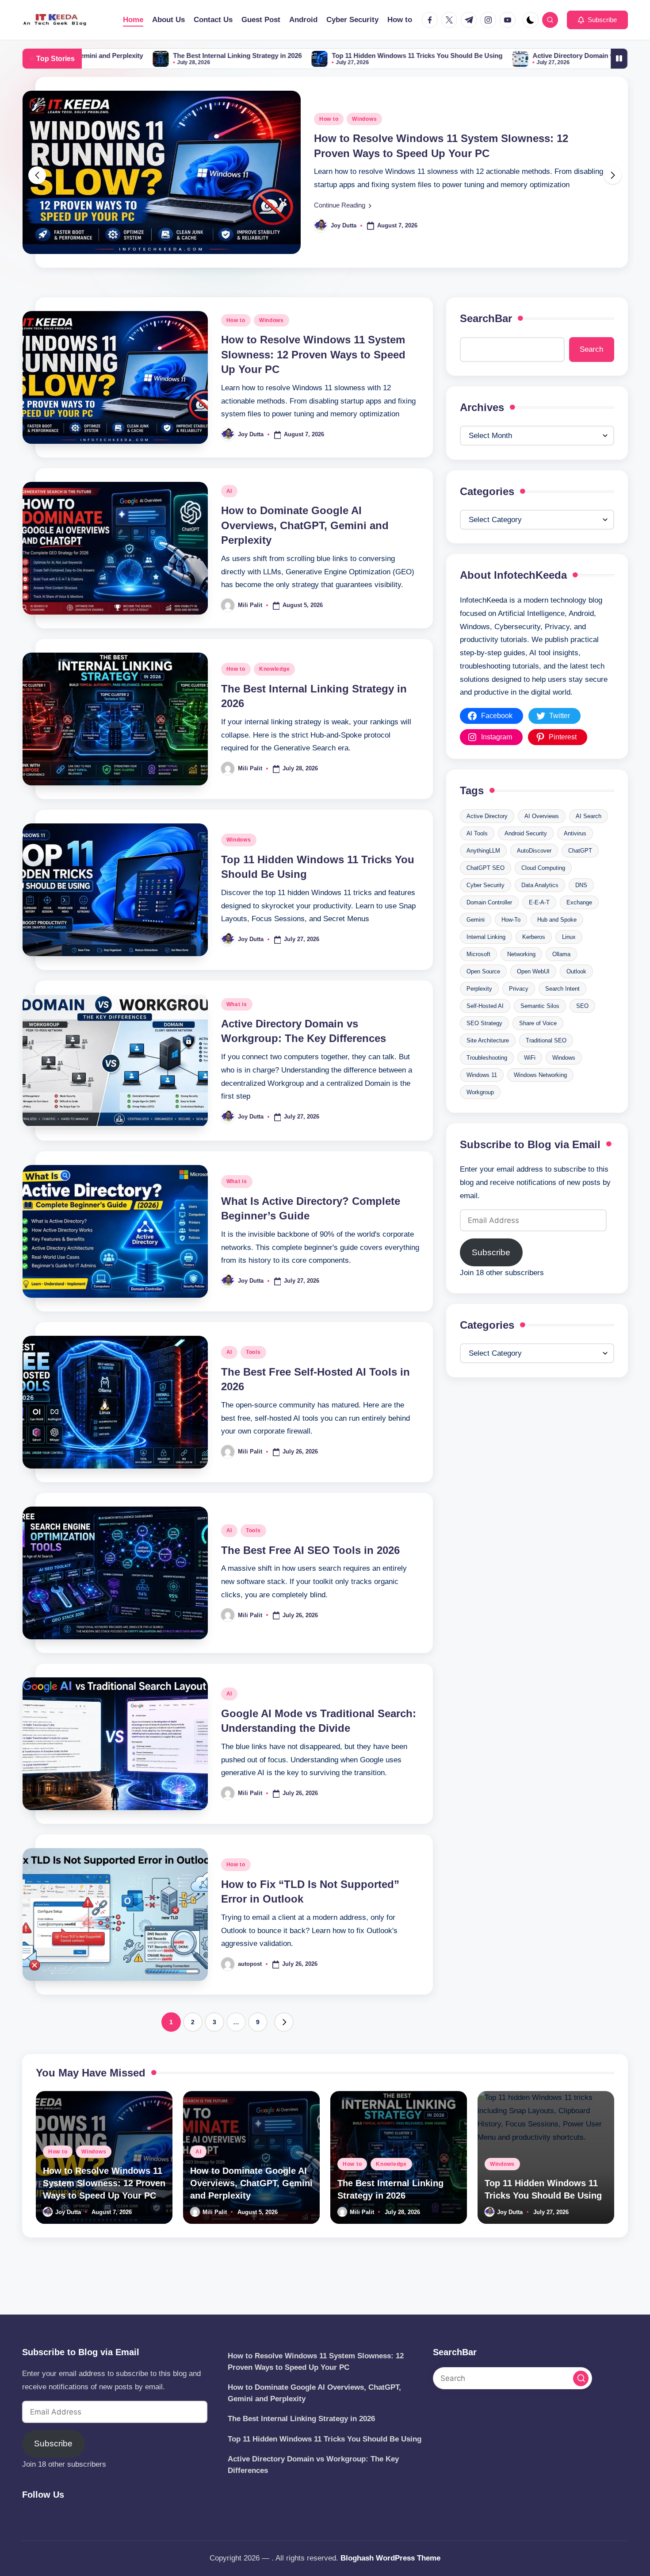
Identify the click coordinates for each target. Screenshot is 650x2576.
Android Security (526, 855)
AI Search (589, 838)
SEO (582, 1028)
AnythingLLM (483, 872)
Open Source (483, 993)
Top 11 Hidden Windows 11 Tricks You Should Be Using (262, 56)
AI (322, 130)
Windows (271, 342)
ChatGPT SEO (486, 890)
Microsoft (478, 976)
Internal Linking (486, 959)
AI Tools (477, 855)
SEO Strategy (484, 1045)
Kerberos (534, 959)
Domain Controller (489, 924)
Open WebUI (533, 993)
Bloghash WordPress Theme (390, 2558)
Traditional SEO (546, 1062)
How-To (511, 941)
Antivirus (575, 855)
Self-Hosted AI (485, 1028)
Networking (521, 976)
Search (591, 371)
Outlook (576, 993)
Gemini (476, 941)
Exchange (579, 924)
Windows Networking (540, 1097)
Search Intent (562, 1010)
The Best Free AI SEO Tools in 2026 (310, 1572)
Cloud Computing (543, 890)
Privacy (519, 1010)
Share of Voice (538, 1045)
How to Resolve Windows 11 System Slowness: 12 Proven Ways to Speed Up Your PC (313, 377)
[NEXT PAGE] (284, 2044)
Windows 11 (482, 1097)
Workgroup (480, 1114)
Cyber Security (486, 907)
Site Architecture (488, 1062)
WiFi (530, 1079)
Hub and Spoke (557, 941)
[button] (597, 20)
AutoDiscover (534, 872)
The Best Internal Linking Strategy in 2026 (82, 56)
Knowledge (274, 691)
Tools (253, 1374)
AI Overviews (542, 838)
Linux (569, 959)
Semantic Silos (540, 1028)
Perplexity (479, 1010)
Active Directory (487, 838)
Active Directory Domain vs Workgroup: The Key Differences (471, 56)
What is (237, 1027)
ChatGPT (580, 872)
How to (236, 342)
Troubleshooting (487, 1079)
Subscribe (491, 1275)
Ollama (561, 976)
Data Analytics (540, 907)
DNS (581, 907)
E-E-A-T (539, 924)
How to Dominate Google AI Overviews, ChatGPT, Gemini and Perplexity (305, 547)
